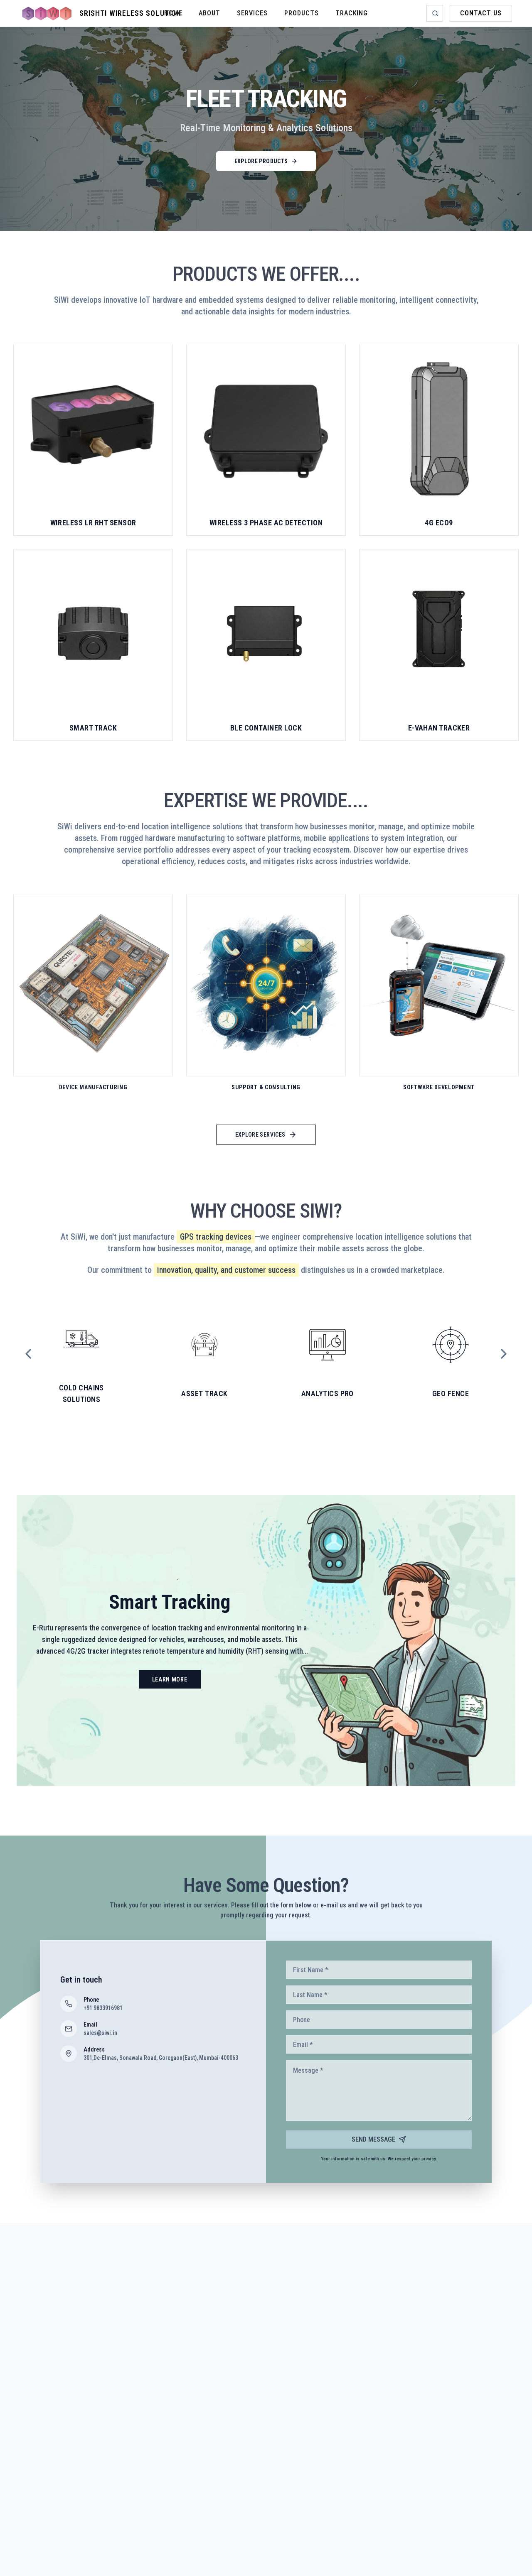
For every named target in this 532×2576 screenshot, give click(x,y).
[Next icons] (504, 1354)
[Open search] (435, 13)
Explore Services (260, 1135)
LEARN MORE (170, 1679)
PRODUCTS (302, 13)
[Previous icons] (28, 1354)
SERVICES (252, 13)
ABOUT (209, 13)
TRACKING (352, 13)
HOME (173, 13)
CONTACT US (481, 13)
